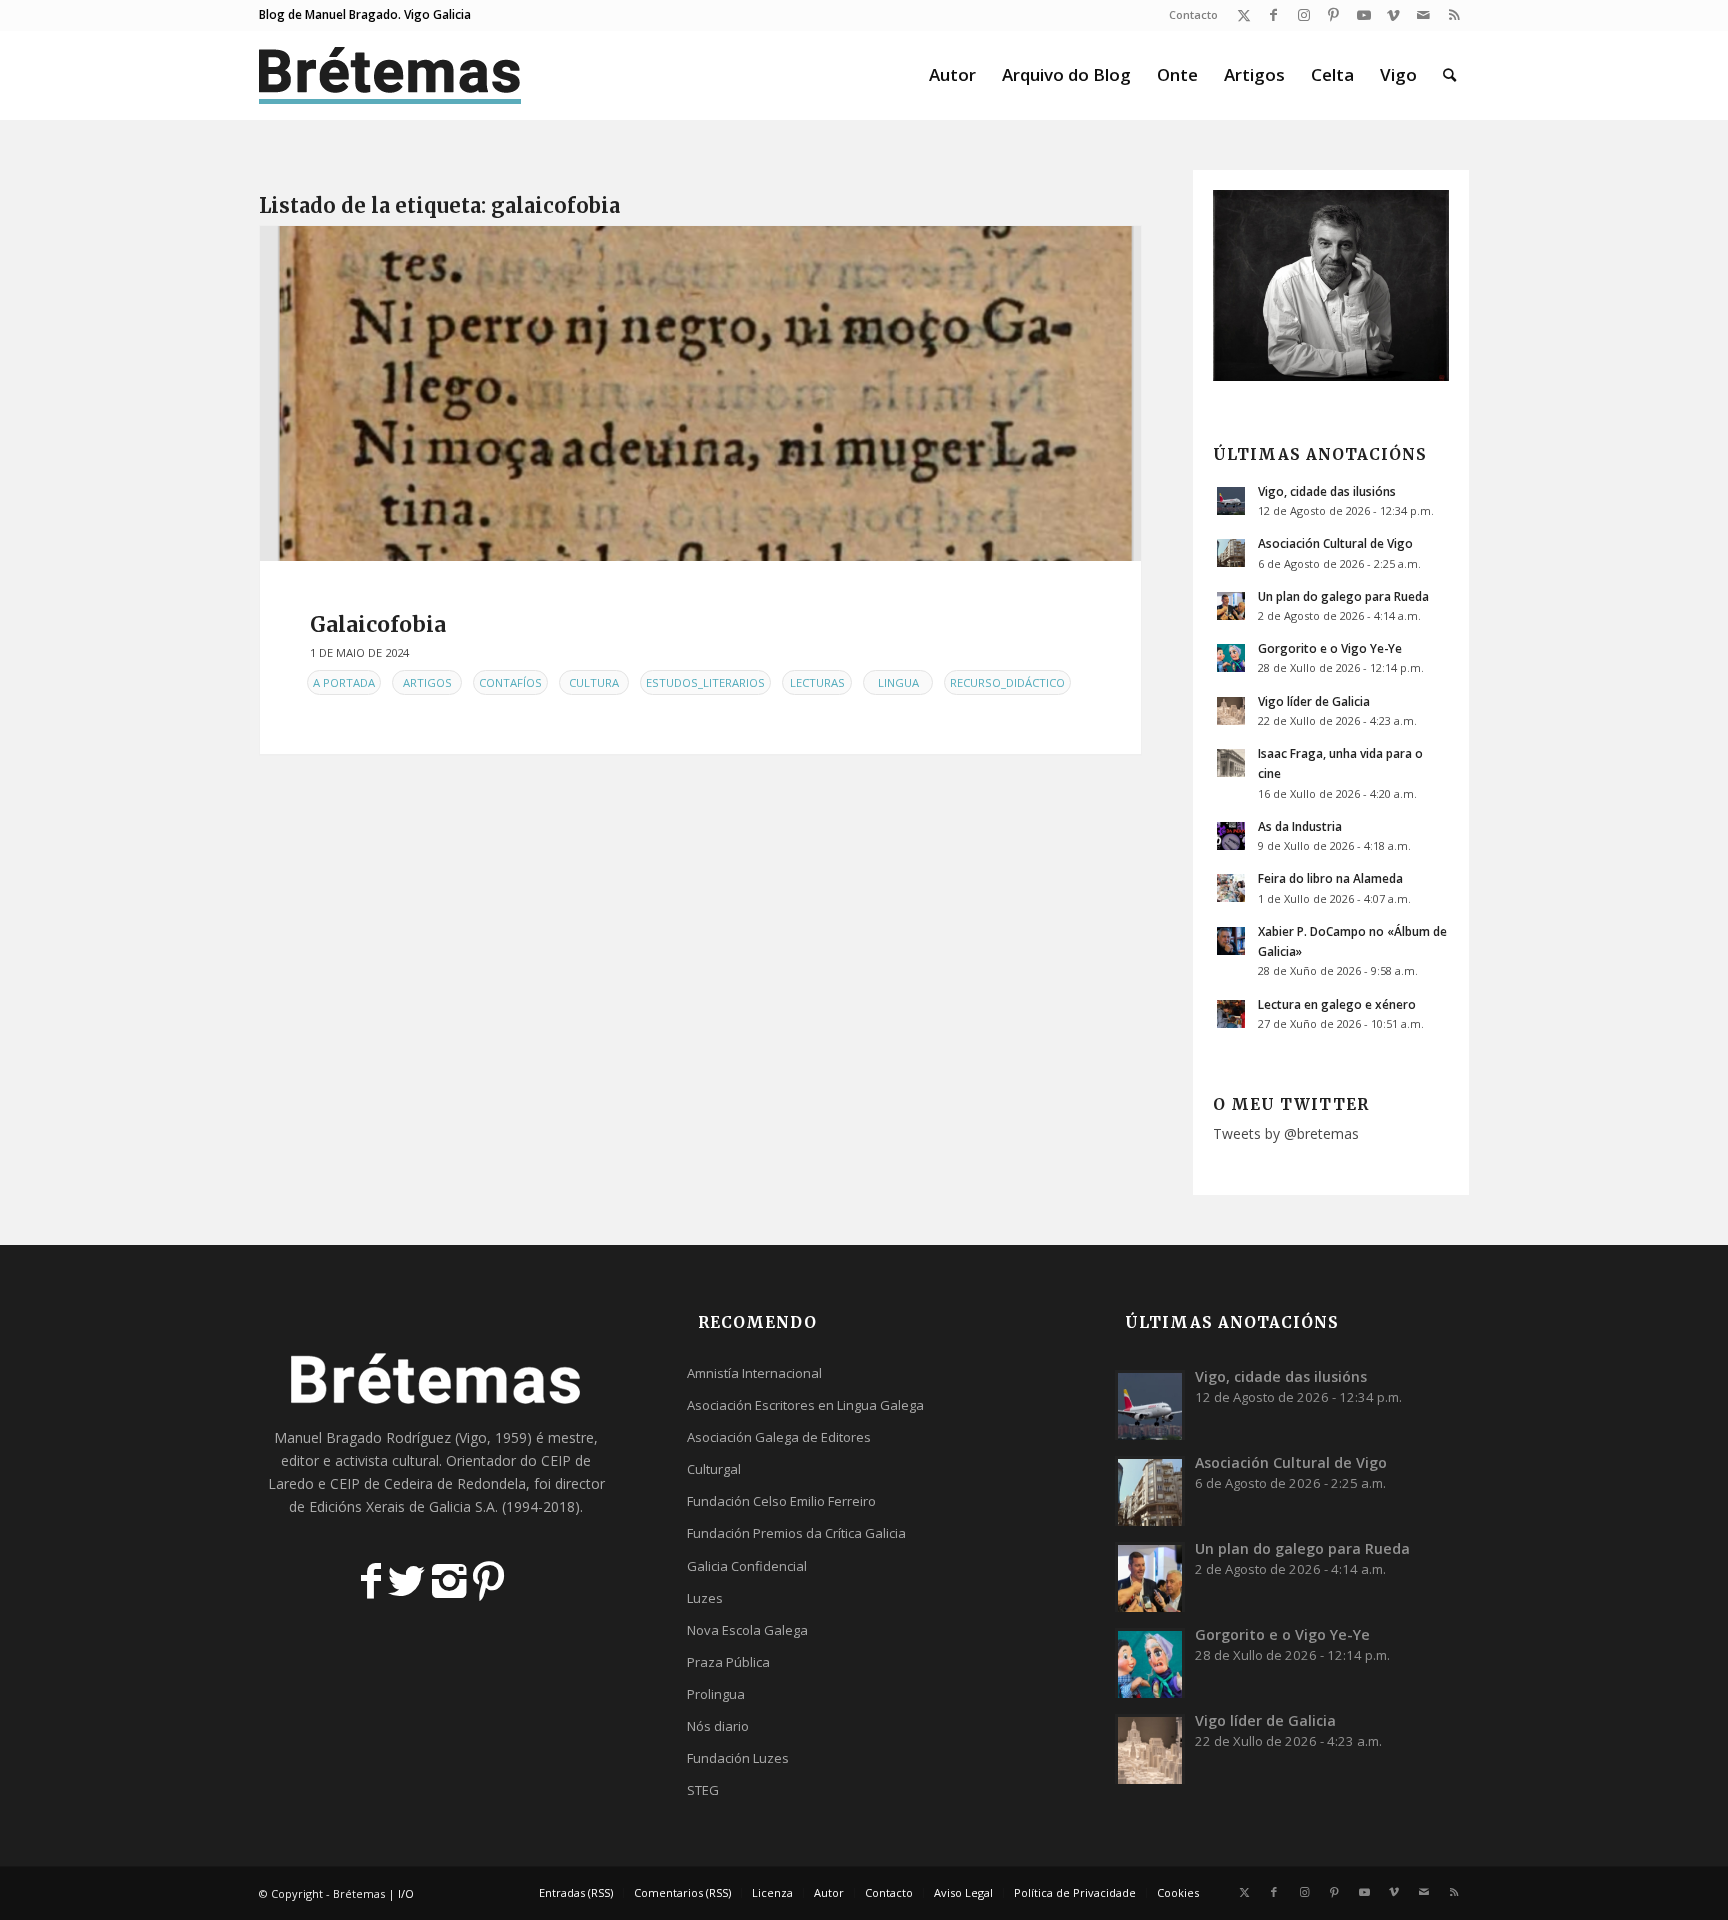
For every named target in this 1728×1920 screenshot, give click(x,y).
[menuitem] (1188, 15)
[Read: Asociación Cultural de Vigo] (1231, 553)
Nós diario (718, 1726)
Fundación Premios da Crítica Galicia (796, 1533)
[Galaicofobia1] (700, 393)
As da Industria (1300, 826)
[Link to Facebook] (1273, 15)
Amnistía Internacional (754, 1373)
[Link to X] (1243, 15)
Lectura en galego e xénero (1337, 1004)
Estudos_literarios (705, 682)
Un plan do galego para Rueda (1343, 596)
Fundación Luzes (738, 1758)
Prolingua (716, 1694)
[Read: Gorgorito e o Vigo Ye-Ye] (1231, 658)
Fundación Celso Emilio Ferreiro (781, 1501)
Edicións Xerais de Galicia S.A (402, 1506)
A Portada (344, 682)
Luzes (705, 1598)
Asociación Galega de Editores (779, 1437)
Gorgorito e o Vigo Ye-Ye (1330, 648)
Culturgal (714, 1469)
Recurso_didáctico (1007, 682)
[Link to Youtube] (1363, 15)
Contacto (1193, 14)
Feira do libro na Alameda (1330, 878)
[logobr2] (390, 75)
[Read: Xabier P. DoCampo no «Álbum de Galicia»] (1231, 941)
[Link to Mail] (1423, 15)
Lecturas (817, 682)
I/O (406, 1893)
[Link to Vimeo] (1393, 15)
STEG (703, 1790)
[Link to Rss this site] (1454, 15)
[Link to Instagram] (1303, 15)
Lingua (898, 682)
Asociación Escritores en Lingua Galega (805, 1405)
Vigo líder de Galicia (1314, 701)
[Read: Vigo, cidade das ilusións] (1231, 501)
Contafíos (510, 682)
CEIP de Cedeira (381, 1483)
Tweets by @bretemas (1286, 1133)
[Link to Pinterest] (1333, 15)
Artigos (427, 682)
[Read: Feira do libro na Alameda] (1231, 888)
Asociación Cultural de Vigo (1335, 543)
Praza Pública (728, 1662)
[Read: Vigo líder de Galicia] (1231, 711)
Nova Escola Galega (747, 1630)
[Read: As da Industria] (1231, 836)
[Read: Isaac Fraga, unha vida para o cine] (1231, 763)
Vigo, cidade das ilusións (1327, 491)
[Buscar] (1449, 75)
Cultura (594, 682)
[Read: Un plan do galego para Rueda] (1231, 606)
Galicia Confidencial (747, 1566)
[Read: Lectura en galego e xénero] (1231, 1014)
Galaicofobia (378, 624)
